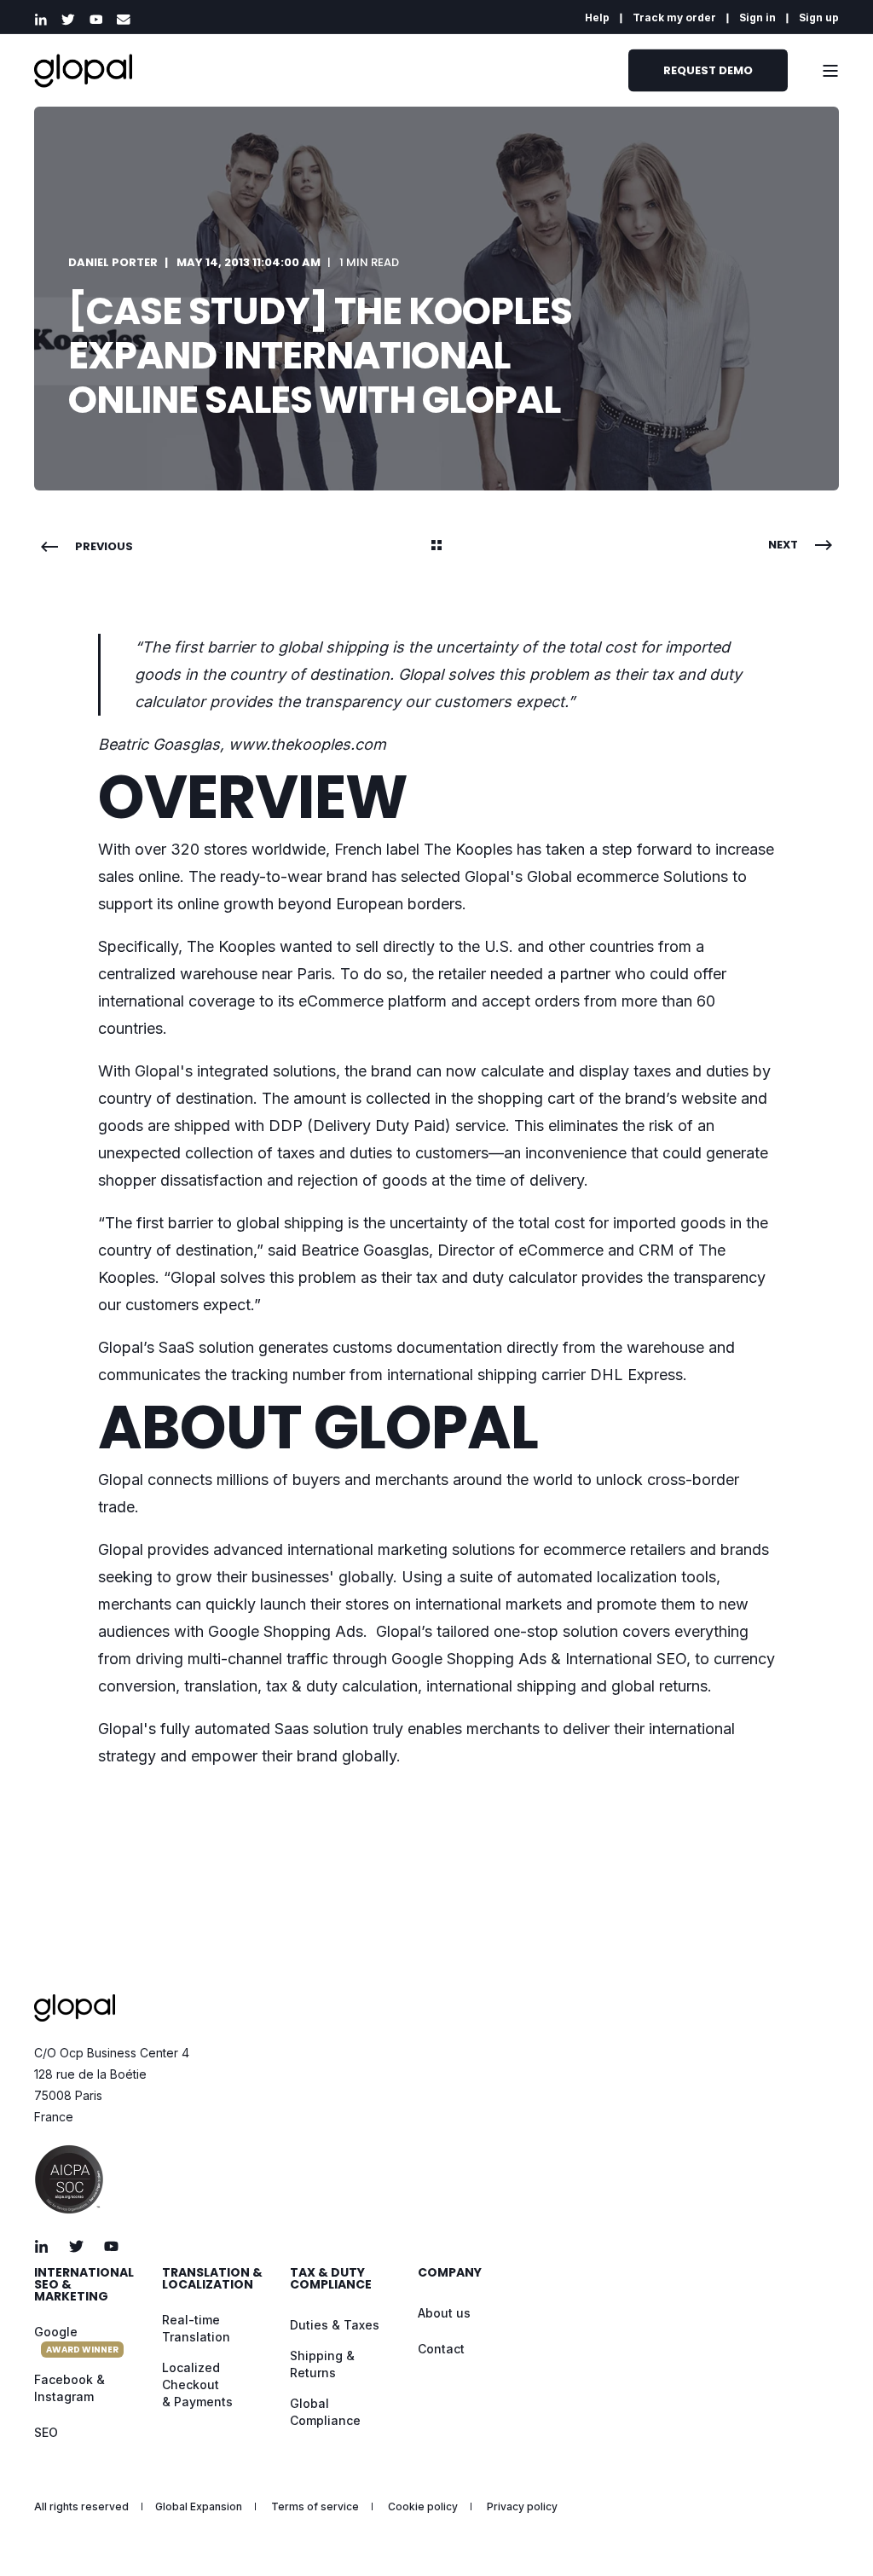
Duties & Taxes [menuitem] (335, 2325)
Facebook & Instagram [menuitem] (69, 2388)
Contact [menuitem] (441, 2349)
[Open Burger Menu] (830, 71)
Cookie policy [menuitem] (423, 2507)
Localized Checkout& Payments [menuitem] (197, 2385)
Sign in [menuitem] (757, 18)
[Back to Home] (83, 70)
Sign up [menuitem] (819, 18)
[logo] (75, 2008)
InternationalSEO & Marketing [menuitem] (84, 2286)
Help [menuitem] (597, 18)
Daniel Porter (113, 262)
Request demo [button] (708, 70)
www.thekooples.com (307, 744)
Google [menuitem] (76, 2340)
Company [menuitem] (450, 2274)
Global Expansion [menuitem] (199, 2507)
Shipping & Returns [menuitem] (322, 2364)
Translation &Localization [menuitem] (212, 2280)
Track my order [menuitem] (674, 18)
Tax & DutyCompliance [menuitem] (331, 2280)
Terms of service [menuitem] (315, 2507)
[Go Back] (436, 547)
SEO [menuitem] (46, 2432)
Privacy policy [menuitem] (522, 2507)
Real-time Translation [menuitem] (196, 2328)
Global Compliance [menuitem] (325, 2412)
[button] (830, 2533)
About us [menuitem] (444, 2313)
